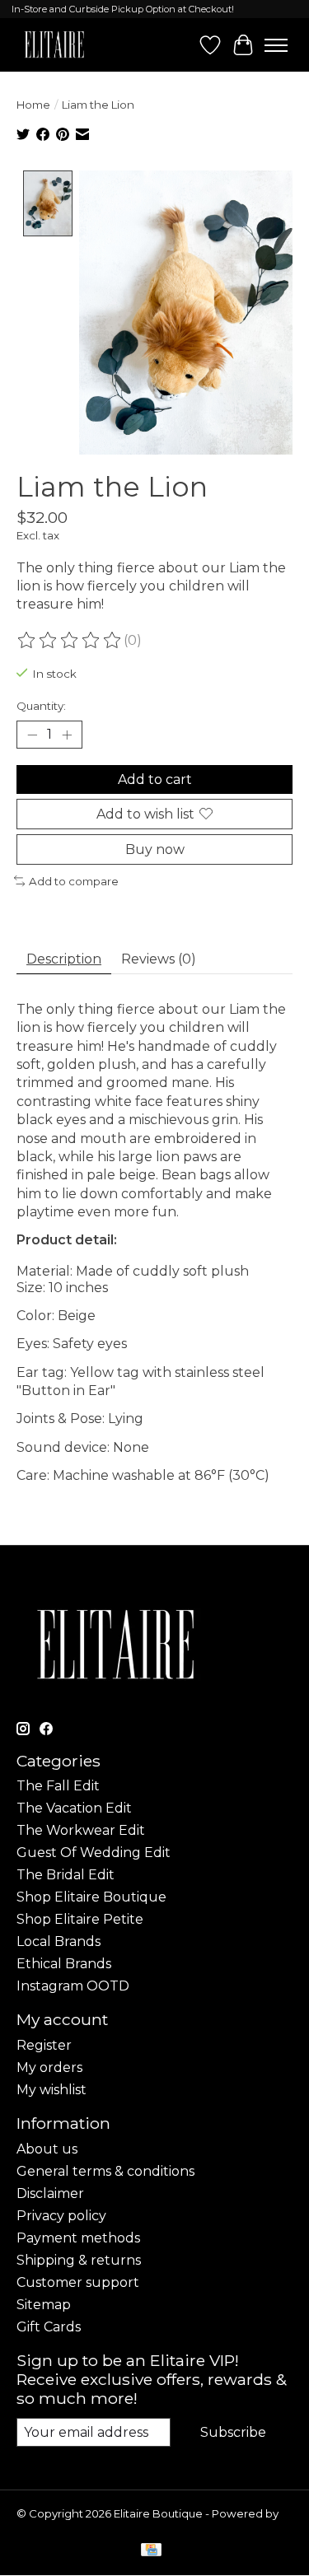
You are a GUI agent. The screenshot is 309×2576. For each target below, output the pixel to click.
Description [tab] (64, 959)
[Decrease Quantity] (32, 735)
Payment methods (78, 2238)
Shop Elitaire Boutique (91, 1897)
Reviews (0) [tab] (159, 959)
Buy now (155, 849)
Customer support (78, 2282)
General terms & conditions (105, 2171)
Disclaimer (50, 2193)
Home (33, 105)
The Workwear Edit (81, 1830)
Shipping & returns (79, 2260)
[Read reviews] (70, 641)
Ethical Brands (64, 1964)
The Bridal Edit (66, 1875)
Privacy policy (61, 2216)
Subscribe (233, 2432)
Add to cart (155, 779)
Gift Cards (49, 2327)
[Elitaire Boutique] (55, 45)
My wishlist (51, 2090)
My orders (49, 2067)
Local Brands (59, 1941)
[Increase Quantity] (67, 735)
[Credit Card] (151, 2551)
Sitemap (44, 2305)
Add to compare (74, 881)
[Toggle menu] (276, 45)
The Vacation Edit (74, 1808)
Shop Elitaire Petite (80, 1919)
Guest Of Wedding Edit (94, 1853)
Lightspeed (48, 2527)
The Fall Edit (58, 1786)
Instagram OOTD (73, 1986)
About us (47, 2149)
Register (44, 2045)
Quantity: (41, 706)
